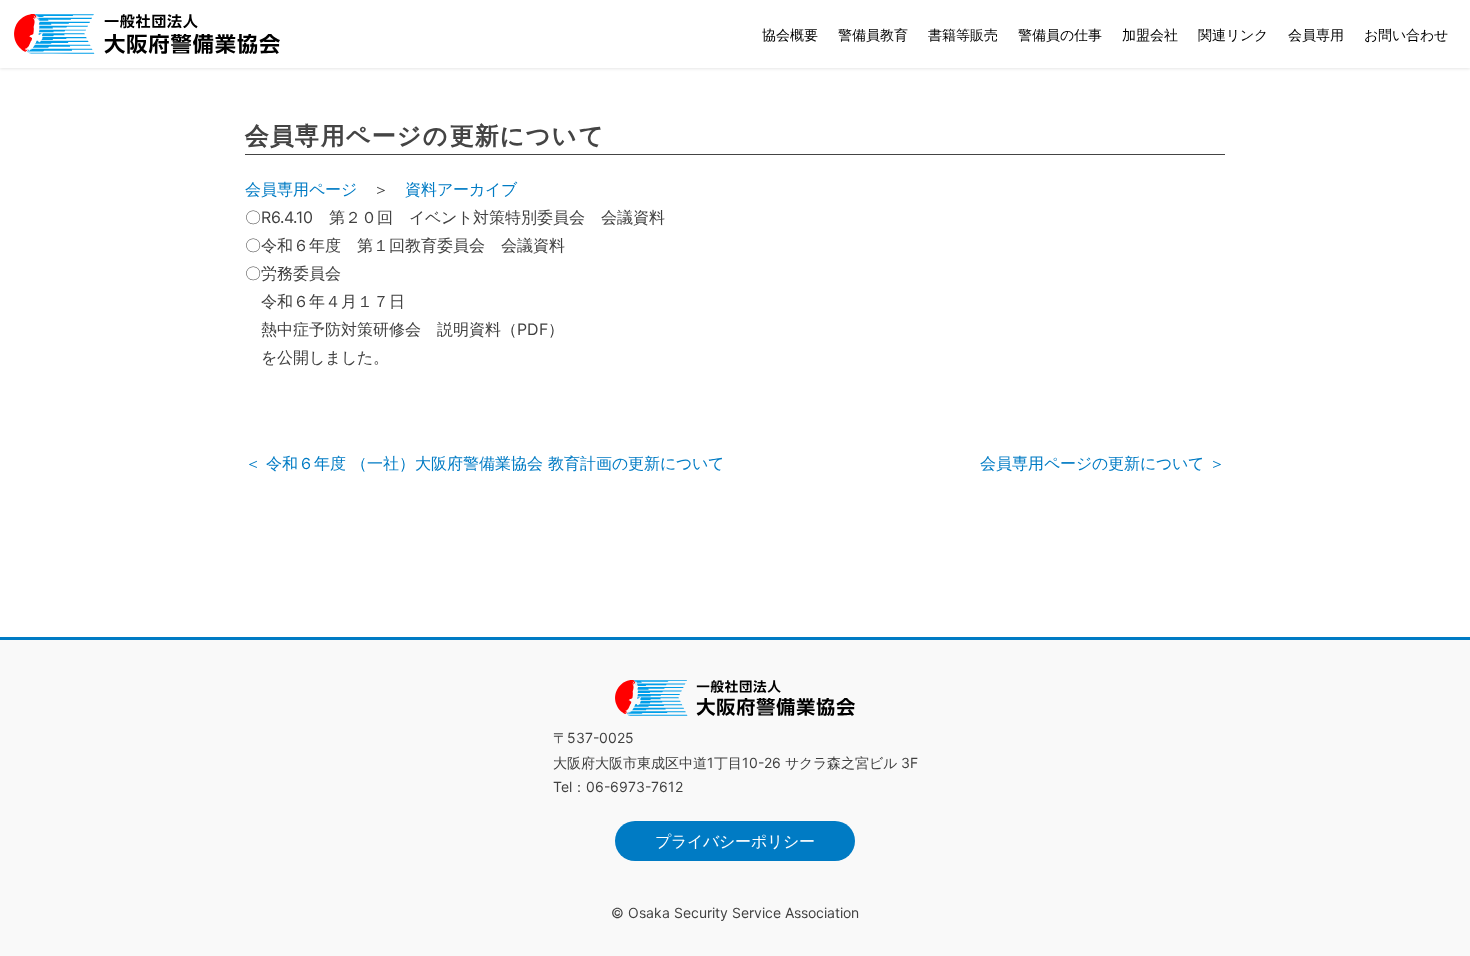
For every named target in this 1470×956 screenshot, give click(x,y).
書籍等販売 (963, 34)
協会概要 (790, 34)
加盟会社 (1150, 34)
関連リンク (1233, 34)
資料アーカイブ (461, 189)
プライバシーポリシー (735, 841)
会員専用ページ (301, 189)
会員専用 (1316, 34)
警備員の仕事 (1060, 34)
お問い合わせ (1406, 34)
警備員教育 (873, 34)
